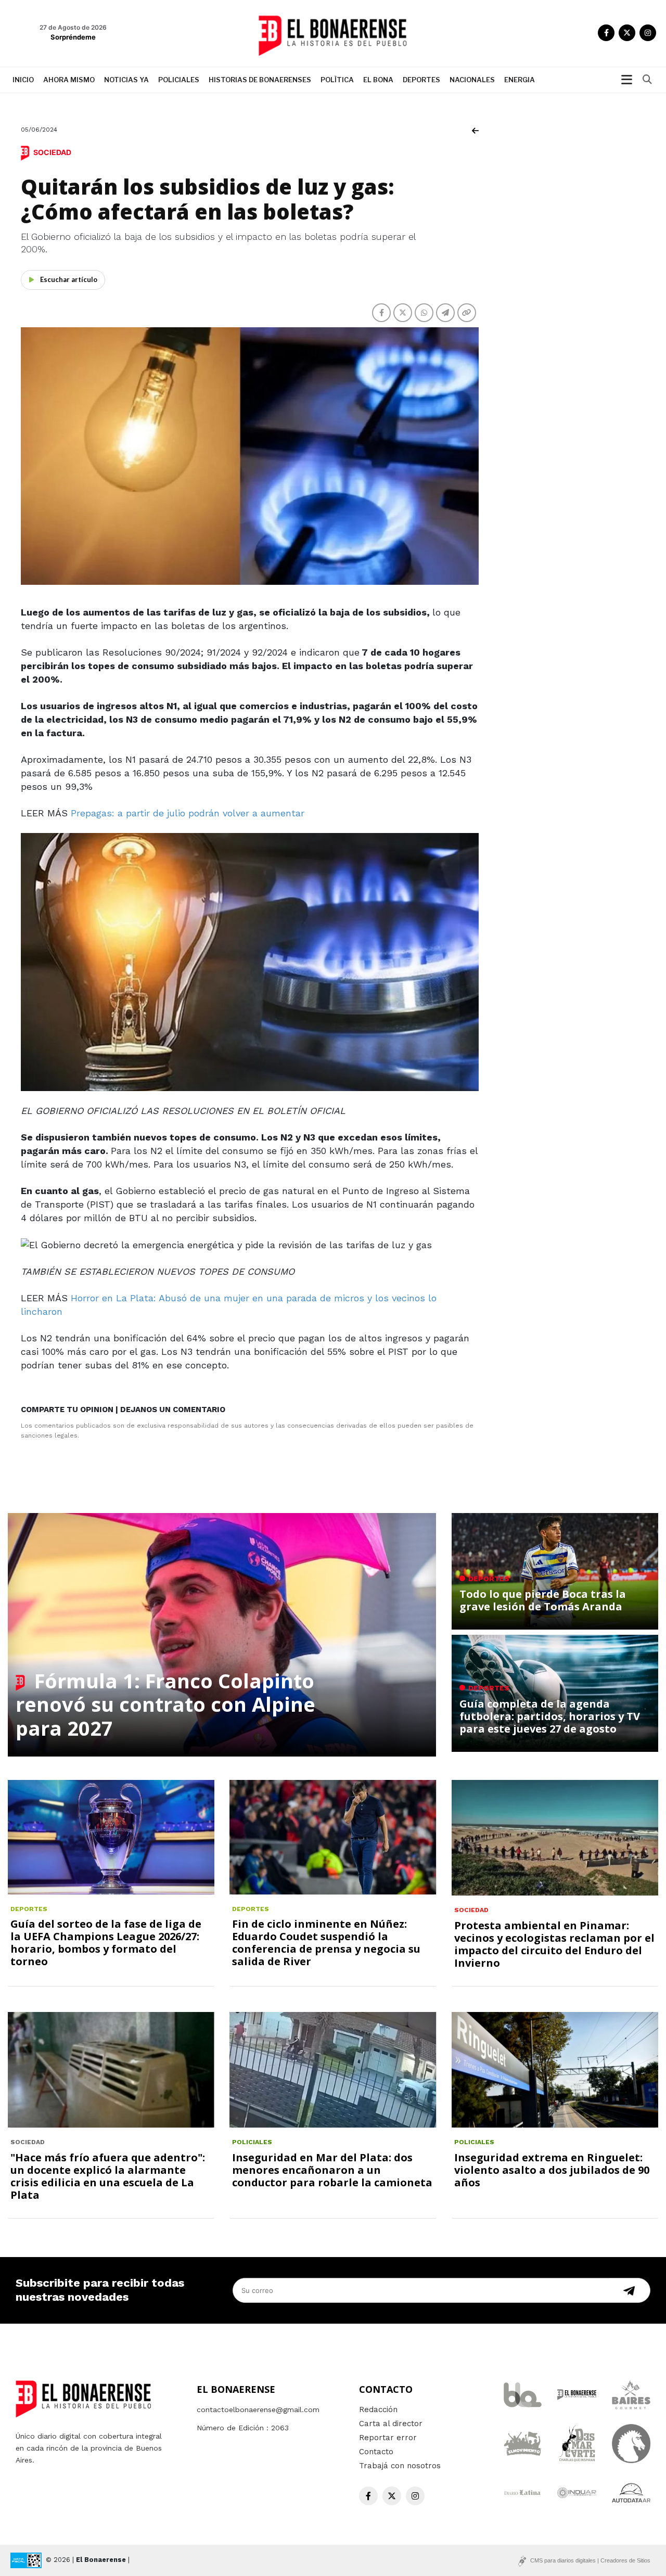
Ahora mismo (69, 80)
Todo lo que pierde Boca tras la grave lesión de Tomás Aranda (543, 1600)
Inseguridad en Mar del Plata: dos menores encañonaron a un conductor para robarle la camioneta (332, 2170)
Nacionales (472, 80)
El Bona (378, 80)
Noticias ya (126, 80)
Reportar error (388, 2438)
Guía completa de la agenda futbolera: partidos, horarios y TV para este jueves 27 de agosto (550, 1716)
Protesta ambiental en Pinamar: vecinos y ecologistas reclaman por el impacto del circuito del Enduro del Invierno (554, 1944)
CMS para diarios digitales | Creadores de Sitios (590, 2560)
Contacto (376, 2452)
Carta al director (391, 2424)
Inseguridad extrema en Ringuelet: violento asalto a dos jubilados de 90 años (552, 2170)
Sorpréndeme (73, 37)
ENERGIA (520, 80)
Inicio (23, 80)
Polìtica (337, 80)
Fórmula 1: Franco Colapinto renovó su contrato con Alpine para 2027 (165, 1704)
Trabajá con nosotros (400, 2466)
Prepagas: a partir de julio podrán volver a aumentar (188, 813)
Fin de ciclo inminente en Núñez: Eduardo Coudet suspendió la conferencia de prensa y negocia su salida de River (326, 1943)
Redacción (378, 2410)
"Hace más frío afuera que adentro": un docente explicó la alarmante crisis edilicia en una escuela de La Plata (108, 2176)
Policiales (179, 80)
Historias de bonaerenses (260, 80)
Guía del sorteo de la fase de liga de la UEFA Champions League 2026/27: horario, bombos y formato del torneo (106, 1943)
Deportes (421, 80)
